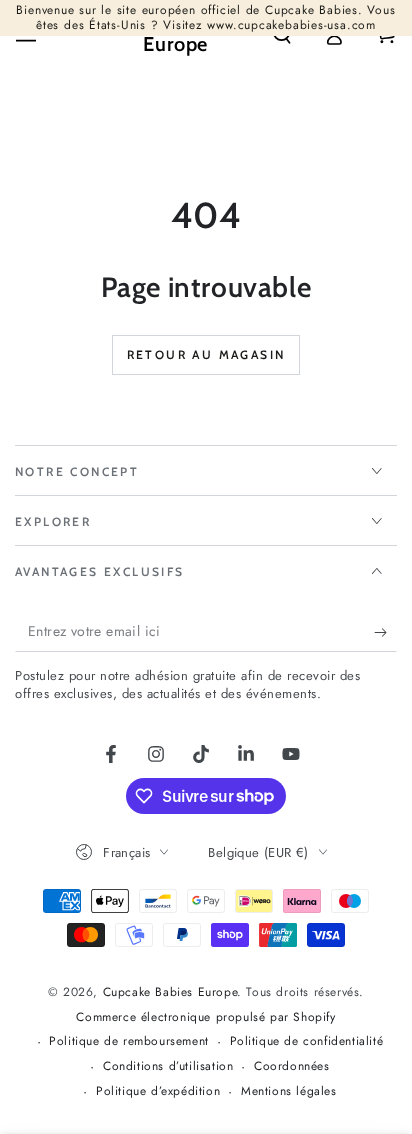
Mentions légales (289, 1091)
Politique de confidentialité (307, 1041)
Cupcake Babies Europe (170, 992)
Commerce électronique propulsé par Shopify (205, 1017)
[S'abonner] (385, 632)
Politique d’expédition (158, 1091)
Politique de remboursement (129, 1041)
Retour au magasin (206, 354)
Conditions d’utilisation (168, 1066)
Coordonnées (292, 1066)
